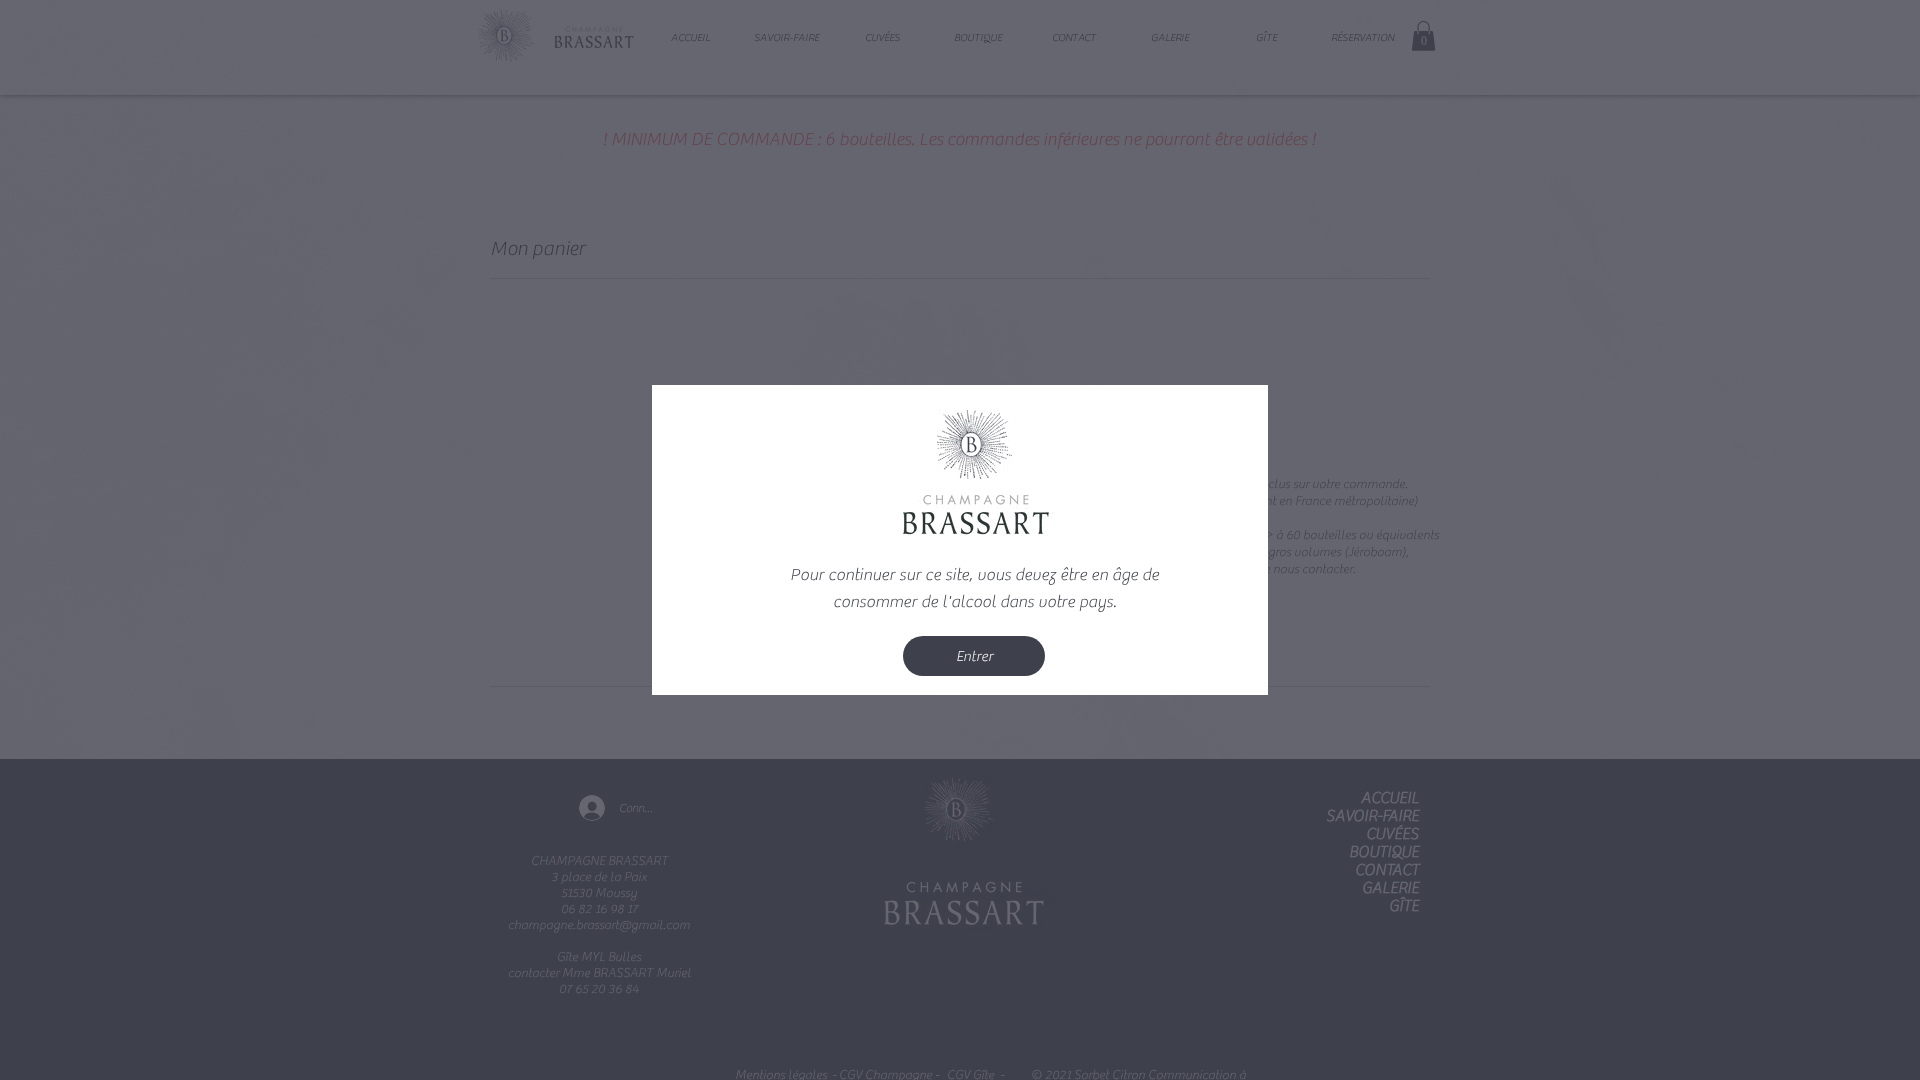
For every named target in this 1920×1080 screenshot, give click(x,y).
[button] (974, 656)
